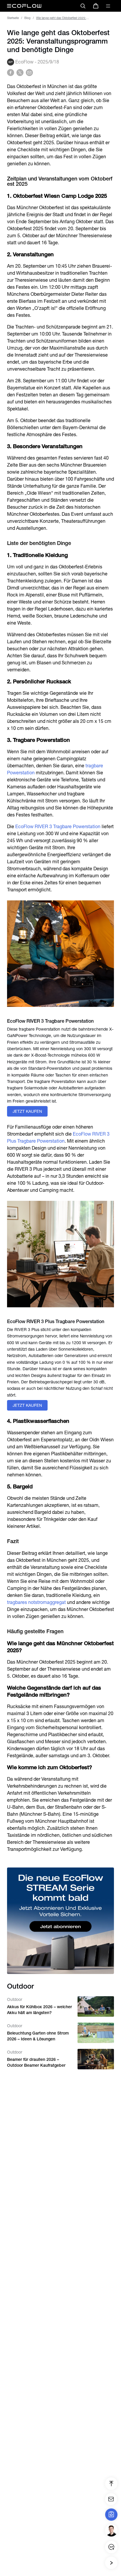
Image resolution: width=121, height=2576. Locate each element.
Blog (27, 18)
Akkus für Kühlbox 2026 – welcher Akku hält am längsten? (40, 2010)
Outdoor (15, 1999)
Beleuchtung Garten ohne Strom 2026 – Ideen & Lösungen (38, 2036)
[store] (96, 6)
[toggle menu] (108, 6)
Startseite (13, 18)
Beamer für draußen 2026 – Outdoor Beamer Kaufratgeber (36, 2062)
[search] (83, 6)
